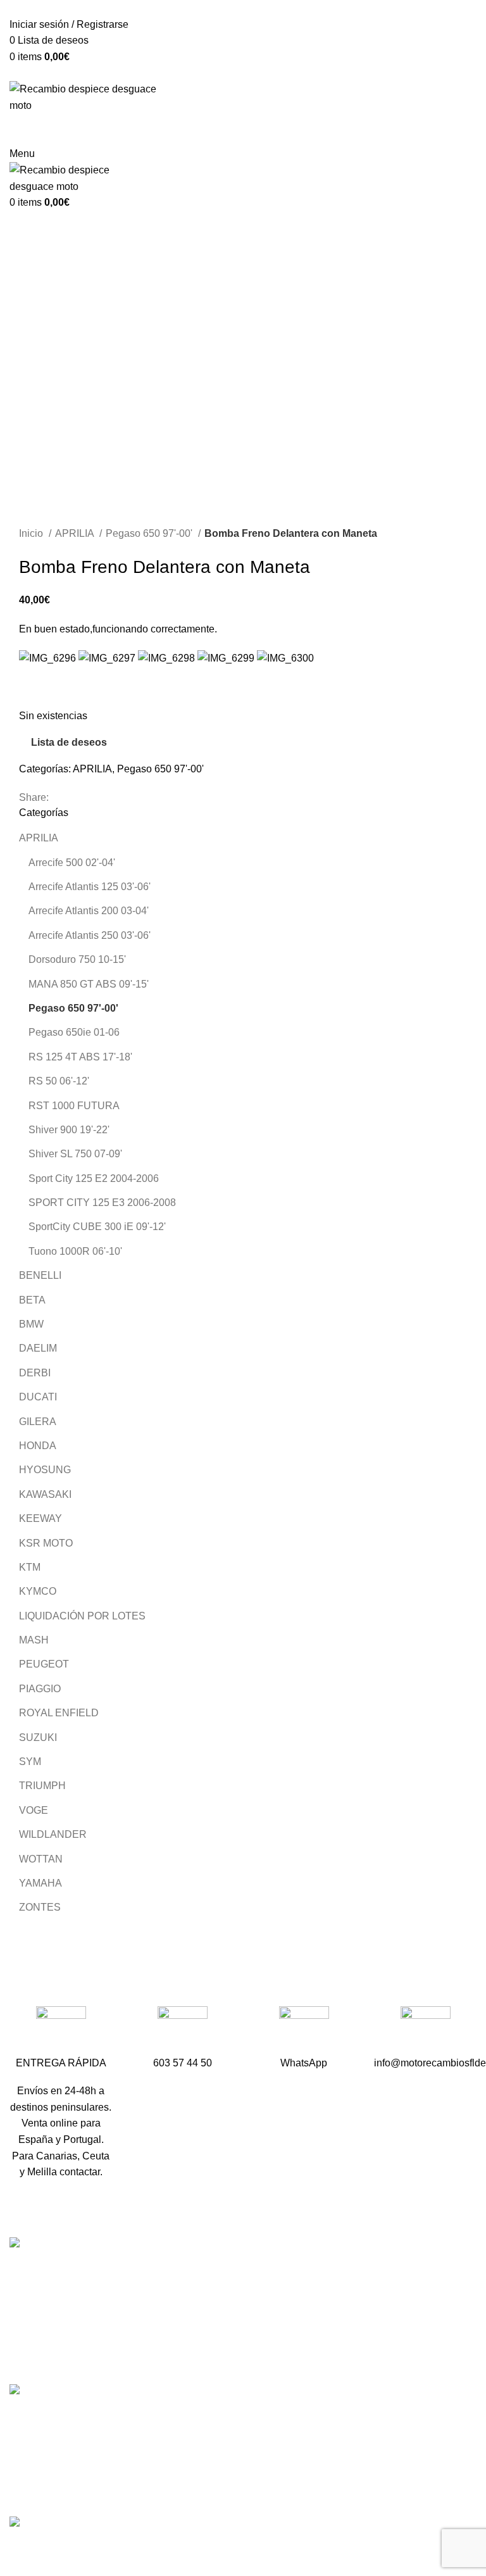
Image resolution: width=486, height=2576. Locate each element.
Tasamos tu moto (371, 2318)
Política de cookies (376, 2492)
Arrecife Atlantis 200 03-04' (89, 911)
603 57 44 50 (203, 2342)
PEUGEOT (44, 1664)
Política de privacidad (382, 2469)
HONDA (38, 1446)
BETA (32, 1300)
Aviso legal (358, 2445)
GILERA (38, 1422)
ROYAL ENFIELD (59, 1713)
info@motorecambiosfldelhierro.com (255, 2364)
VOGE (34, 1810)
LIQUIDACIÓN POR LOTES (82, 1616)
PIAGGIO (40, 1689)
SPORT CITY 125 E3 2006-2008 (102, 1203)
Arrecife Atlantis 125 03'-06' (90, 887)
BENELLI (40, 1275)
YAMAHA (40, 1883)
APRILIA (76, 533)
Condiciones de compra (387, 2421)
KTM (30, 1567)
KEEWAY (40, 1518)
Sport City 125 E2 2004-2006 (94, 1178)
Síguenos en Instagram (226, 2409)
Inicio (32, 533)
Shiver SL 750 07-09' (75, 1154)
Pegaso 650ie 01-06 (74, 1032)
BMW (31, 1324)
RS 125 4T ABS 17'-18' (80, 1057)
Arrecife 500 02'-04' (72, 863)
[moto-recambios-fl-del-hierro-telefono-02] (183, 2031)
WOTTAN (41, 1859)
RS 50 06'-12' (59, 1081)
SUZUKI (38, 1737)
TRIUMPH (42, 1786)
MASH (34, 1640)
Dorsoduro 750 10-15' (77, 959)
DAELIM (38, 1348)
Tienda (349, 2295)
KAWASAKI (45, 1494)
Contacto (354, 2341)
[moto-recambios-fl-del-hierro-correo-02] (426, 2031)
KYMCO (38, 1591)
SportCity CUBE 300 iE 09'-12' (97, 1227)
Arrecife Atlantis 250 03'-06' (90, 935)
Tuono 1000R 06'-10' (75, 1251)
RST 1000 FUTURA (74, 1106)
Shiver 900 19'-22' (69, 1130)
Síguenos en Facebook (226, 2386)
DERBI (35, 1373)
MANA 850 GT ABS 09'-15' (89, 984)
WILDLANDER (53, 1834)
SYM (30, 1762)
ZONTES (40, 1907)
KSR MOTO (46, 1543)
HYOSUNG (45, 1470)
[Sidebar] (16, 2549)
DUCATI (38, 1397)
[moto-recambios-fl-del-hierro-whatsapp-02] (304, 2031)
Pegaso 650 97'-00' (150, 533)
